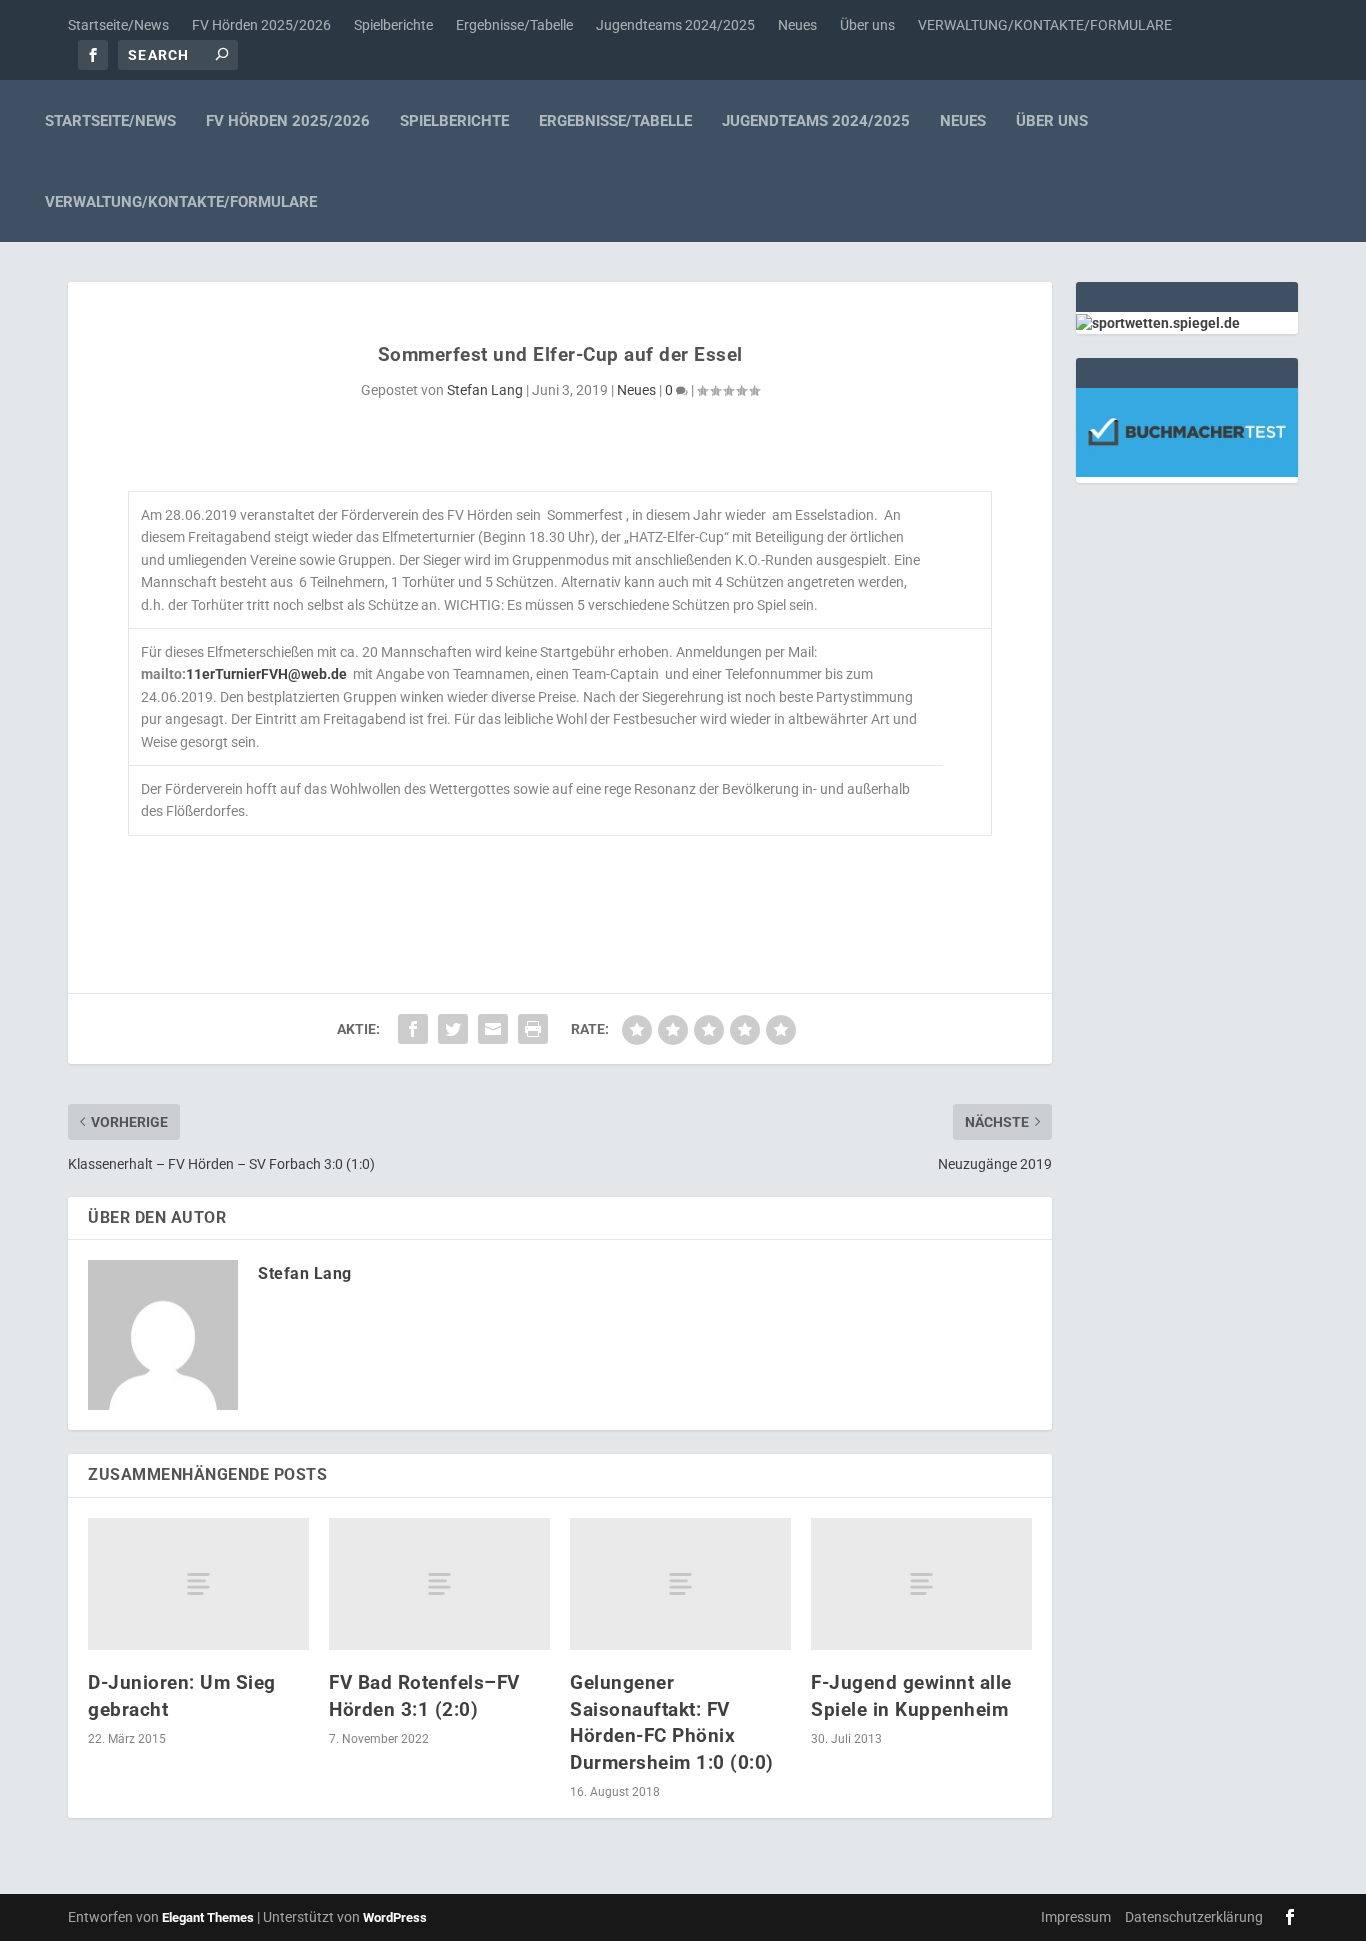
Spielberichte (393, 25)
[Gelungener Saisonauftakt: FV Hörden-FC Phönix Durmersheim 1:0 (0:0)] (680, 1584)
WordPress (395, 1917)
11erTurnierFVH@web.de (266, 674)
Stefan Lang (485, 390)
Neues (797, 25)
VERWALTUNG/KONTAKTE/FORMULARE (1045, 25)
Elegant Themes (208, 1917)
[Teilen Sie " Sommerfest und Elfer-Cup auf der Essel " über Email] (493, 1029)
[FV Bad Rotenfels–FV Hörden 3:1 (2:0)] (439, 1584)
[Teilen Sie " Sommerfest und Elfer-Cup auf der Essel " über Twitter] (453, 1029)
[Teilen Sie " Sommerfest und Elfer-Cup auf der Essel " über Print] (533, 1029)
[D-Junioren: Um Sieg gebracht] (198, 1584)
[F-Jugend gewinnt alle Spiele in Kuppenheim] (921, 1584)
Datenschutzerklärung (1194, 1917)
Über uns (867, 25)
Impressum (1076, 1917)
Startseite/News (118, 25)
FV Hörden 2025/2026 (261, 25)
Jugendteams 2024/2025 (675, 25)
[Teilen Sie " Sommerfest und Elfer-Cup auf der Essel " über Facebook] (413, 1029)
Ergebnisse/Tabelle (514, 25)
